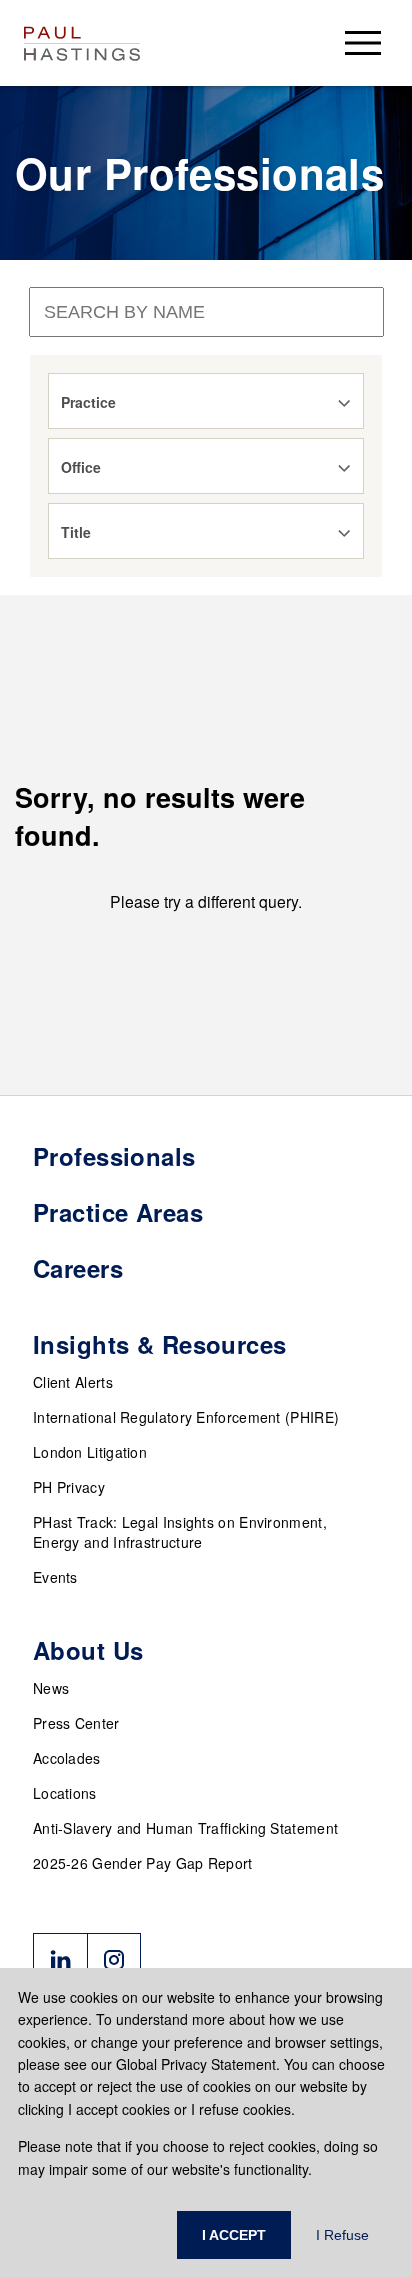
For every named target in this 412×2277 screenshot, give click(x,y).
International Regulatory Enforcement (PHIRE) (186, 1417)
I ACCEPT (234, 2235)
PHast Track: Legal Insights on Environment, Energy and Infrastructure (180, 1532)
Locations (65, 1793)
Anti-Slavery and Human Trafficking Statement (185, 1828)
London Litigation (90, 1452)
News (51, 1688)
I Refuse (342, 2235)
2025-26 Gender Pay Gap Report (143, 1863)
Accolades (67, 1758)
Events (55, 1577)
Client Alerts (73, 1382)
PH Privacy (69, 1487)
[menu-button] (363, 42)
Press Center (76, 1723)
